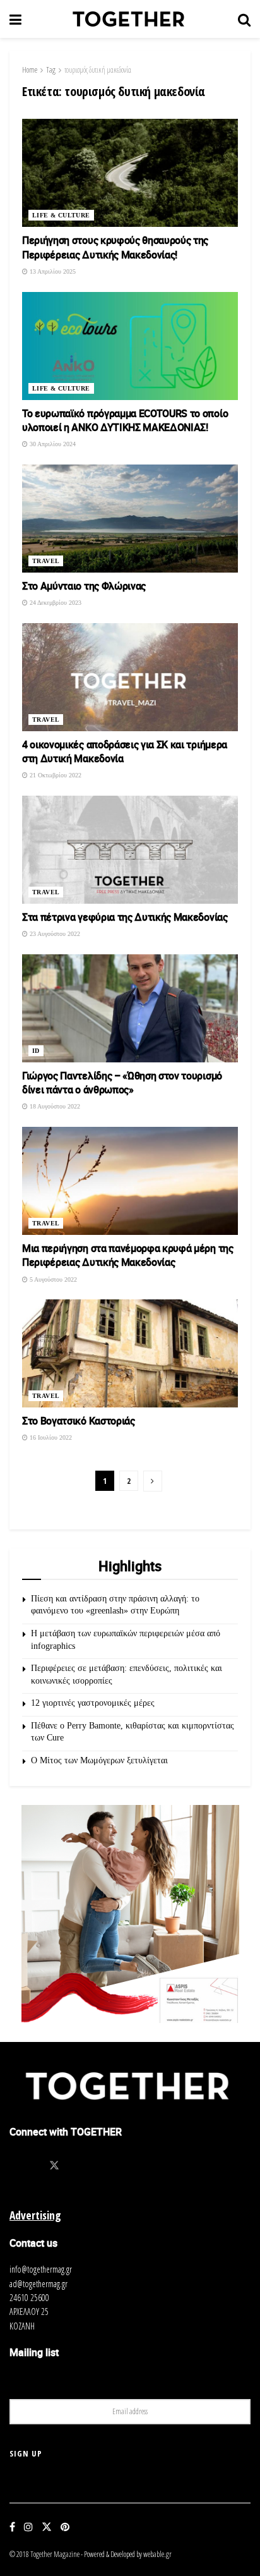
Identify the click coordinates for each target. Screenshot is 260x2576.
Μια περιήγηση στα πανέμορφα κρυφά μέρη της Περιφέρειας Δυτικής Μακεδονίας (128, 1255)
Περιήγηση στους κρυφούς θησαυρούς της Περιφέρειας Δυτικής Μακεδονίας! (115, 247)
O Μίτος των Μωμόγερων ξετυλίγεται (99, 1760)
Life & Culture (61, 215)
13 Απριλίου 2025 (52, 271)
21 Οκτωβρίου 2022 (55, 775)
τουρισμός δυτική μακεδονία (98, 70)
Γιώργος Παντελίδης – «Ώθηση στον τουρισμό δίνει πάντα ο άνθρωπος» (122, 1083)
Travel (46, 561)
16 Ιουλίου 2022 (50, 1437)
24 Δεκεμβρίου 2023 (55, 603)
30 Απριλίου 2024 (52, 444)
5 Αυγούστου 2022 (52, 1279)
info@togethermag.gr (41, 2269)
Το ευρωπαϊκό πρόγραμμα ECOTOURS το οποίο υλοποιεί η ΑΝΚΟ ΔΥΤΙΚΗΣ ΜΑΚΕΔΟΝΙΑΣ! (125, 420)
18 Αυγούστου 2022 (54, 1106)
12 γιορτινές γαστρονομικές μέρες (93, 1703)
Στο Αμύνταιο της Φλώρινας (84, 586)
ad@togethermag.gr (38, 2284)
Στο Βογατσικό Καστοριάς (79, 1421)
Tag (51, 70)
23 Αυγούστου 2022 (54, 934)
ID (36, 1051)
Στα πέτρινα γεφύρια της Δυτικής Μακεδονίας (125, 917)
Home (30, 70)
